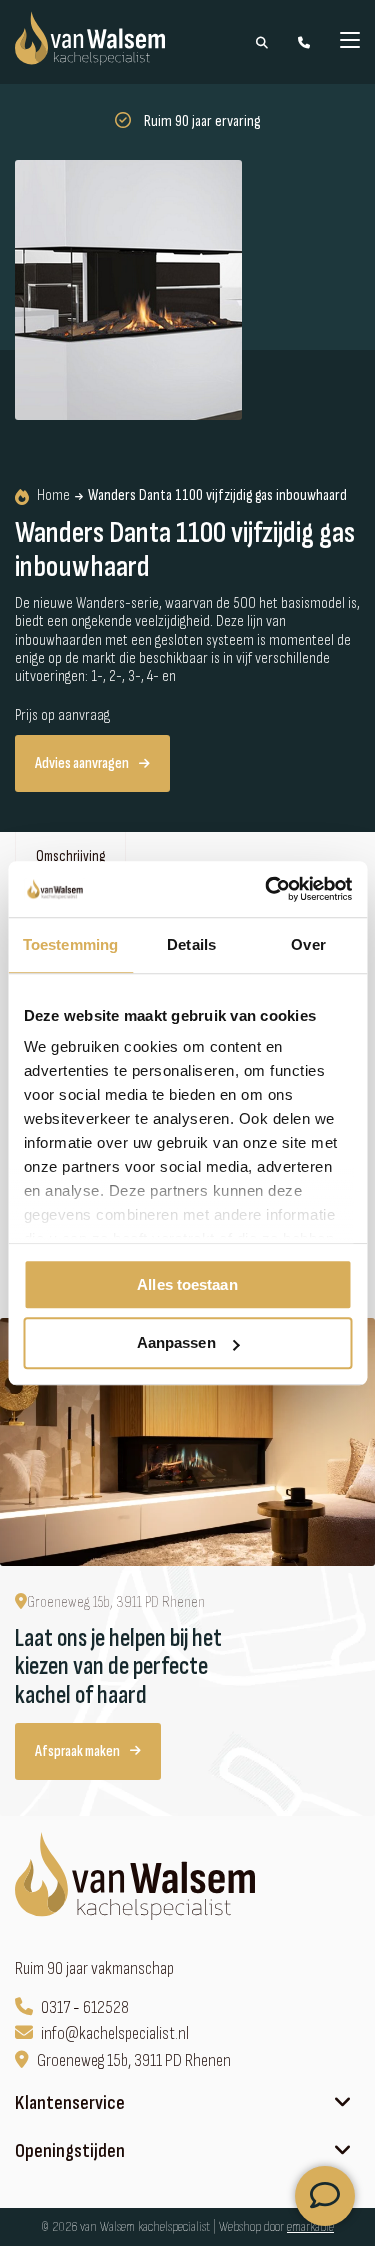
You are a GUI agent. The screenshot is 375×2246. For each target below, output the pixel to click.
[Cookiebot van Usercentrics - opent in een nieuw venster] (267, 889)
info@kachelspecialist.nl (115, 2033)
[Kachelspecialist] (138, 1879)
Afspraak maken (77, 1751)
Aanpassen (176, 1343)
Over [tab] (308, 944)
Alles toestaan (187, 1284)
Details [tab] (191, 944)
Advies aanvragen (82, 763)
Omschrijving (70, 856)
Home (53, 496)
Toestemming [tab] (70, 944)
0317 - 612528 (85, 2007)
